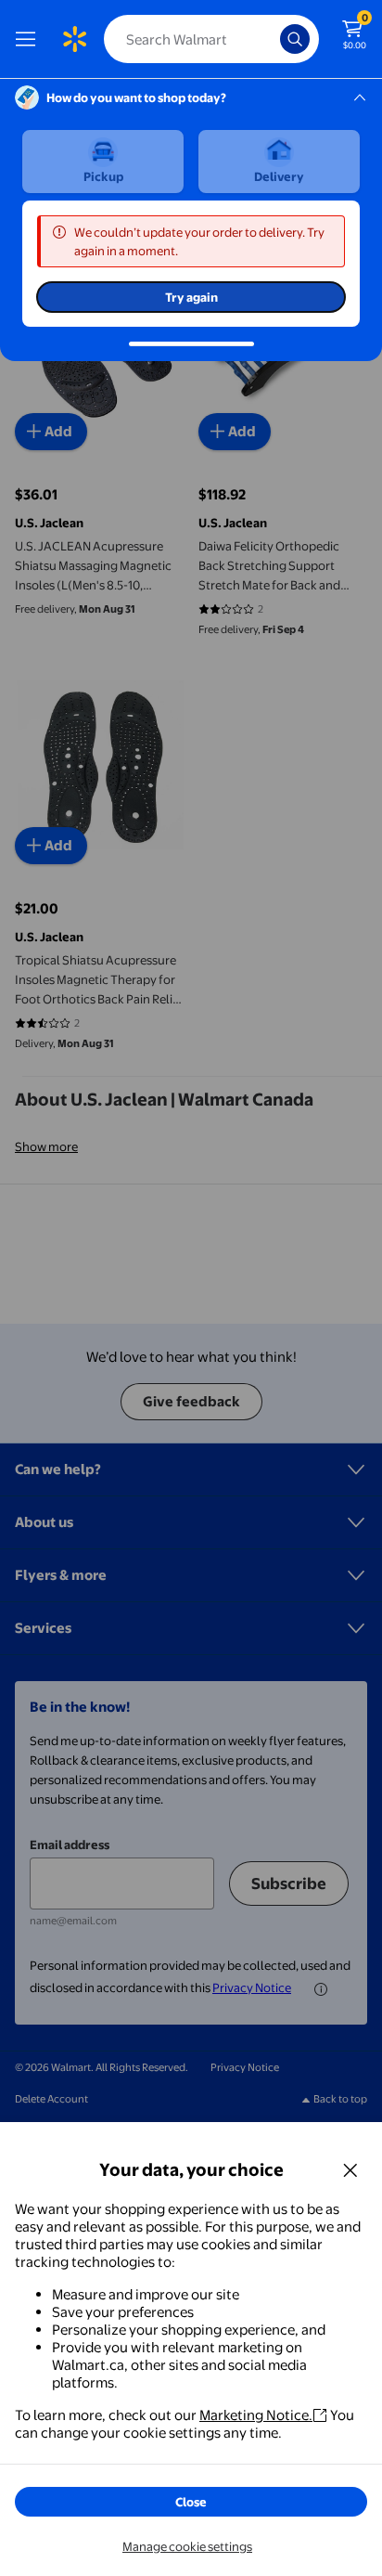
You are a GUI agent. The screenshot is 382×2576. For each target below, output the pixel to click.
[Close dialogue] (350, 2169)
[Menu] (30, 39)
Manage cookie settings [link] (187, 2546)
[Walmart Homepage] (74, 39)
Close (191, 2502)
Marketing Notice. (256, 2415)
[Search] (295, 39)
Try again (191, 297)
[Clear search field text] (271, 39)
